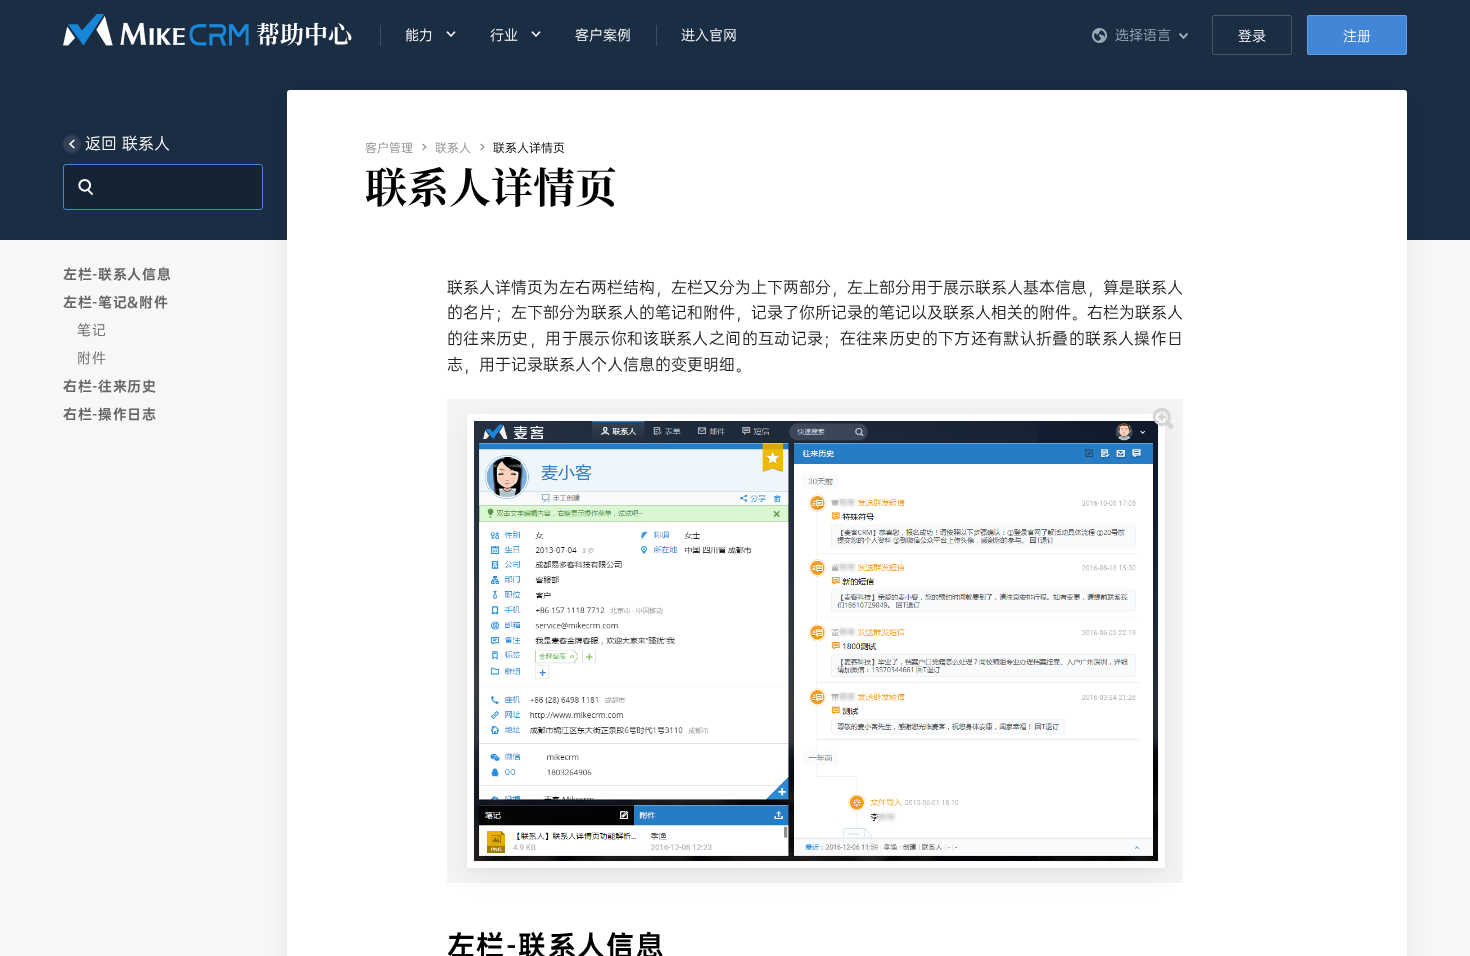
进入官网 (709, 35)
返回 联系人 (127, 144)
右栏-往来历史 (110, 386)
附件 (91, 358)
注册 (1357, 36)
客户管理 (389, 148)
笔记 (91, 330)
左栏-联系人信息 (117, 274)
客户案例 (603, 35)
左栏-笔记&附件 (116, 302)
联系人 (453, 148)
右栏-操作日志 (110, 414)
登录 (1252, 36)
